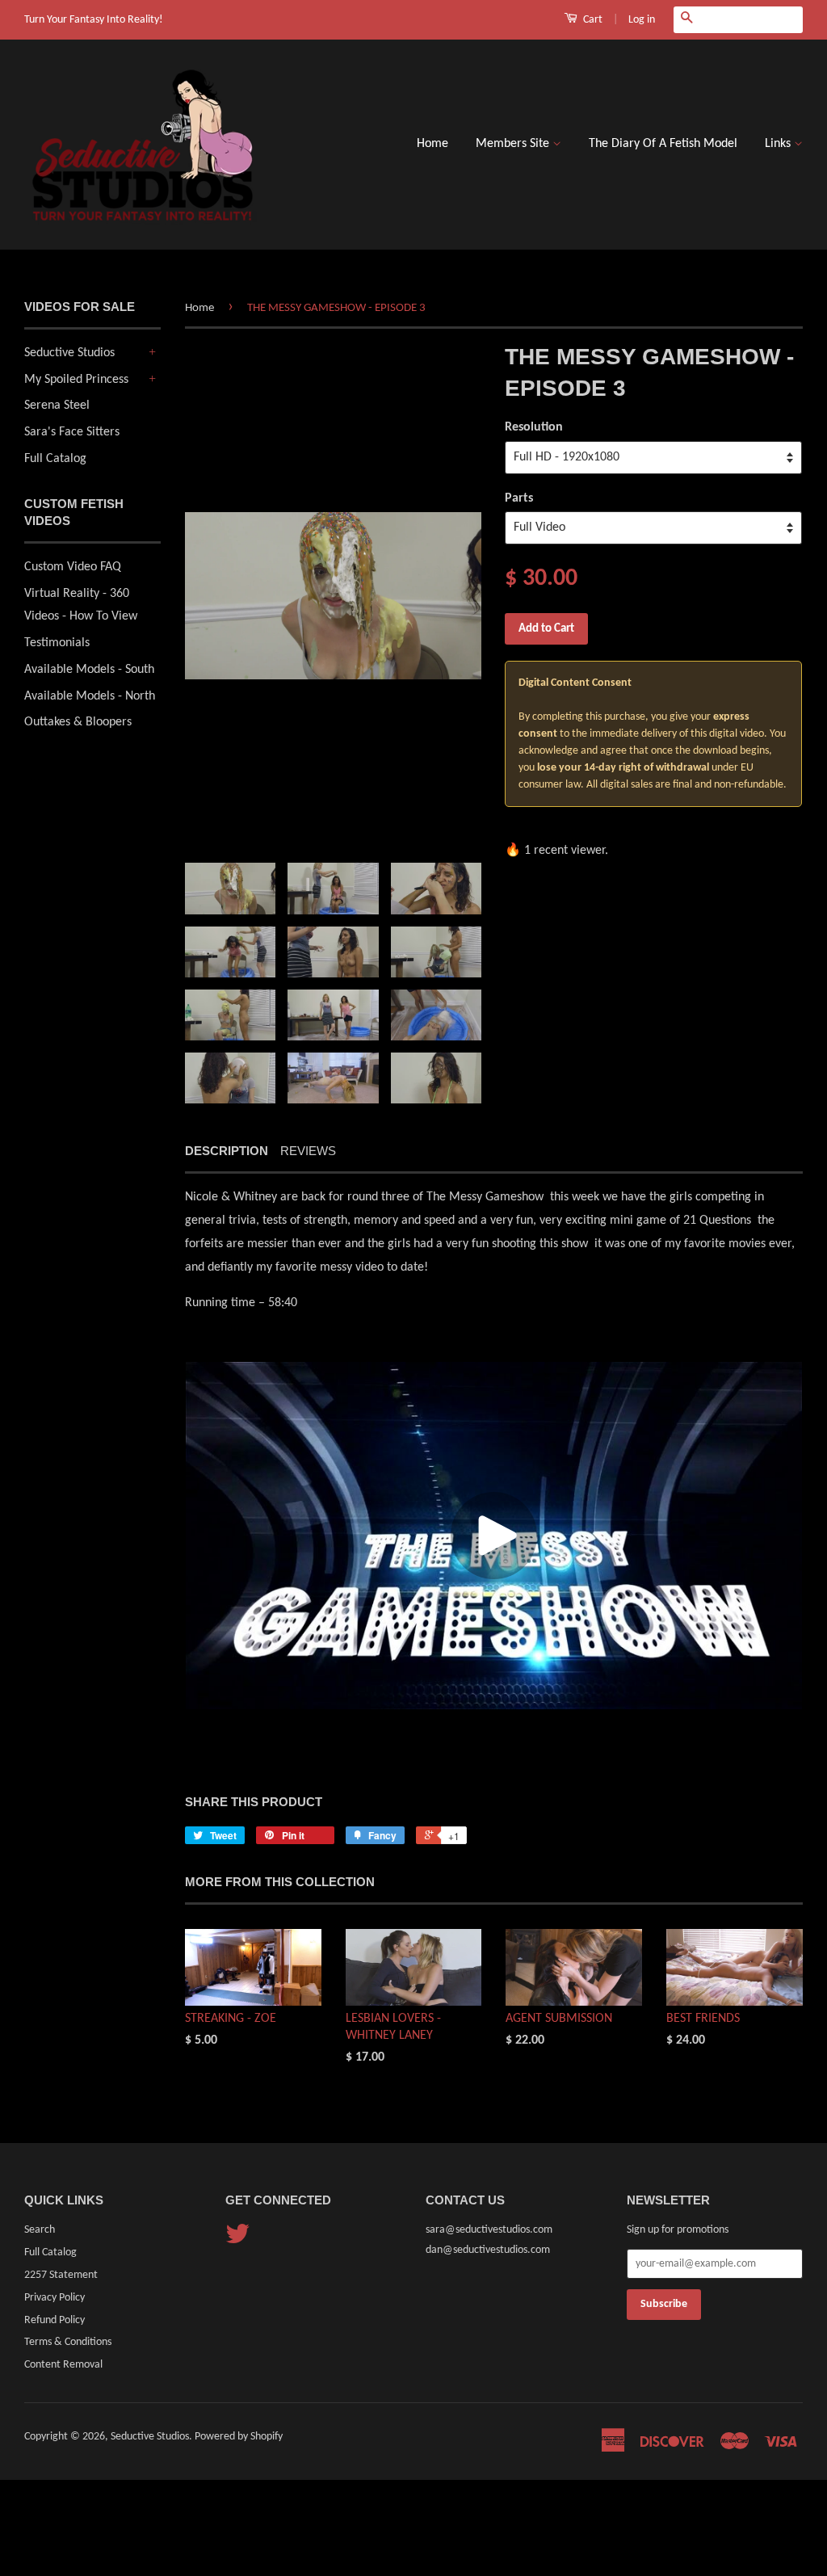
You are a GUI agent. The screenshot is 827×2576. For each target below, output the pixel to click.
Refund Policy (55, 2320)
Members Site (514, 144)
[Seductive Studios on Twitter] (237, 2240)
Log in (642, 20)
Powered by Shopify (239, 2437)
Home (432, 144)
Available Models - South (89, 670)
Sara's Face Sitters (72, 432)
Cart (592, 20)
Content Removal (63, 2365)
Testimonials (57, 643)
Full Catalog (55, 459)
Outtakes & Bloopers (78, 722)
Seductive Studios (69, 353)
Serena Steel (57, 406)
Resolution (534, 427)
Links (779, 144)
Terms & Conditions (68, 2342)
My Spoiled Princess (76, 380)
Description (227, 1151)
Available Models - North (90, 696)
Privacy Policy (55, 2298)
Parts (519, 498)
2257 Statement (61, 2275)
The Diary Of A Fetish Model (663, 144)
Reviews (308, 1151)
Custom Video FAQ (73, 567)
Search (40, 2230)
